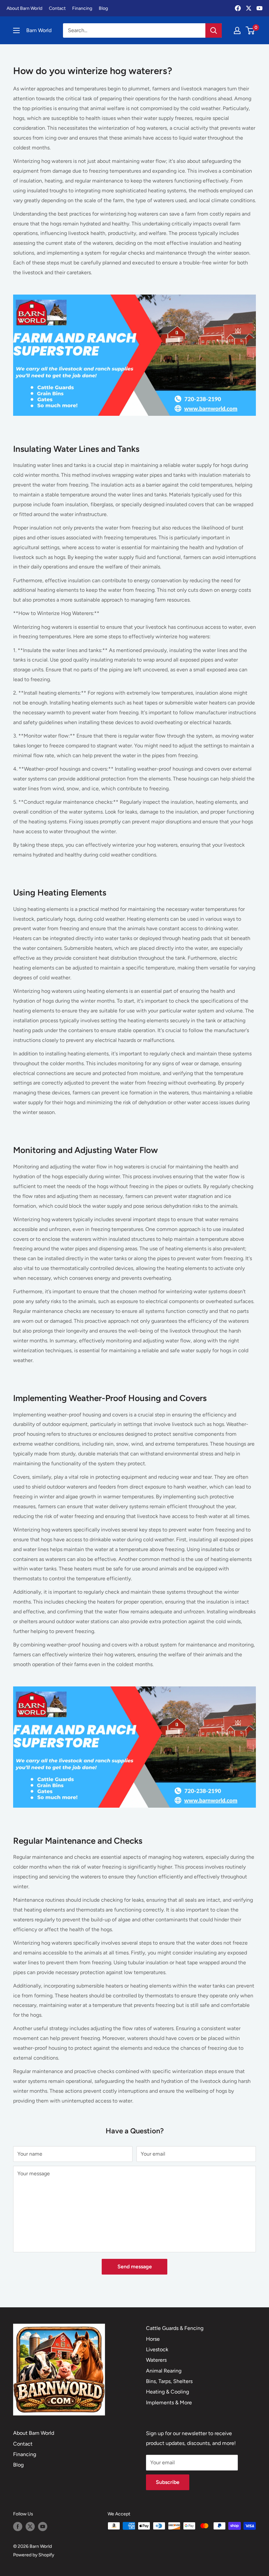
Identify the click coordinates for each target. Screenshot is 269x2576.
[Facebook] (238, 8)
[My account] (237, 30)
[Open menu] (16, 30)
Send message (135, 2267)
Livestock (157, 2349)
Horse (153, 2339)
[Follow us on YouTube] (43, 2527)
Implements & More (169, 2403)
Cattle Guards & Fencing (175, 2328)
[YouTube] (259, 8)
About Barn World (24, 8)
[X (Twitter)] (249, 8)
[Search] (214, 30)
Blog (103, 8)
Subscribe (168, 2482)
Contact (57, 8)
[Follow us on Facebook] (18, 2527)
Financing (82, 8)
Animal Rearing (164, 2371)
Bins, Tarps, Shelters (169, 2381)
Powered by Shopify (34, 2555)
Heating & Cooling (167, 2392)
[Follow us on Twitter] (30, 2527)
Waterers (156, 2360)
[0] (250, 30)
